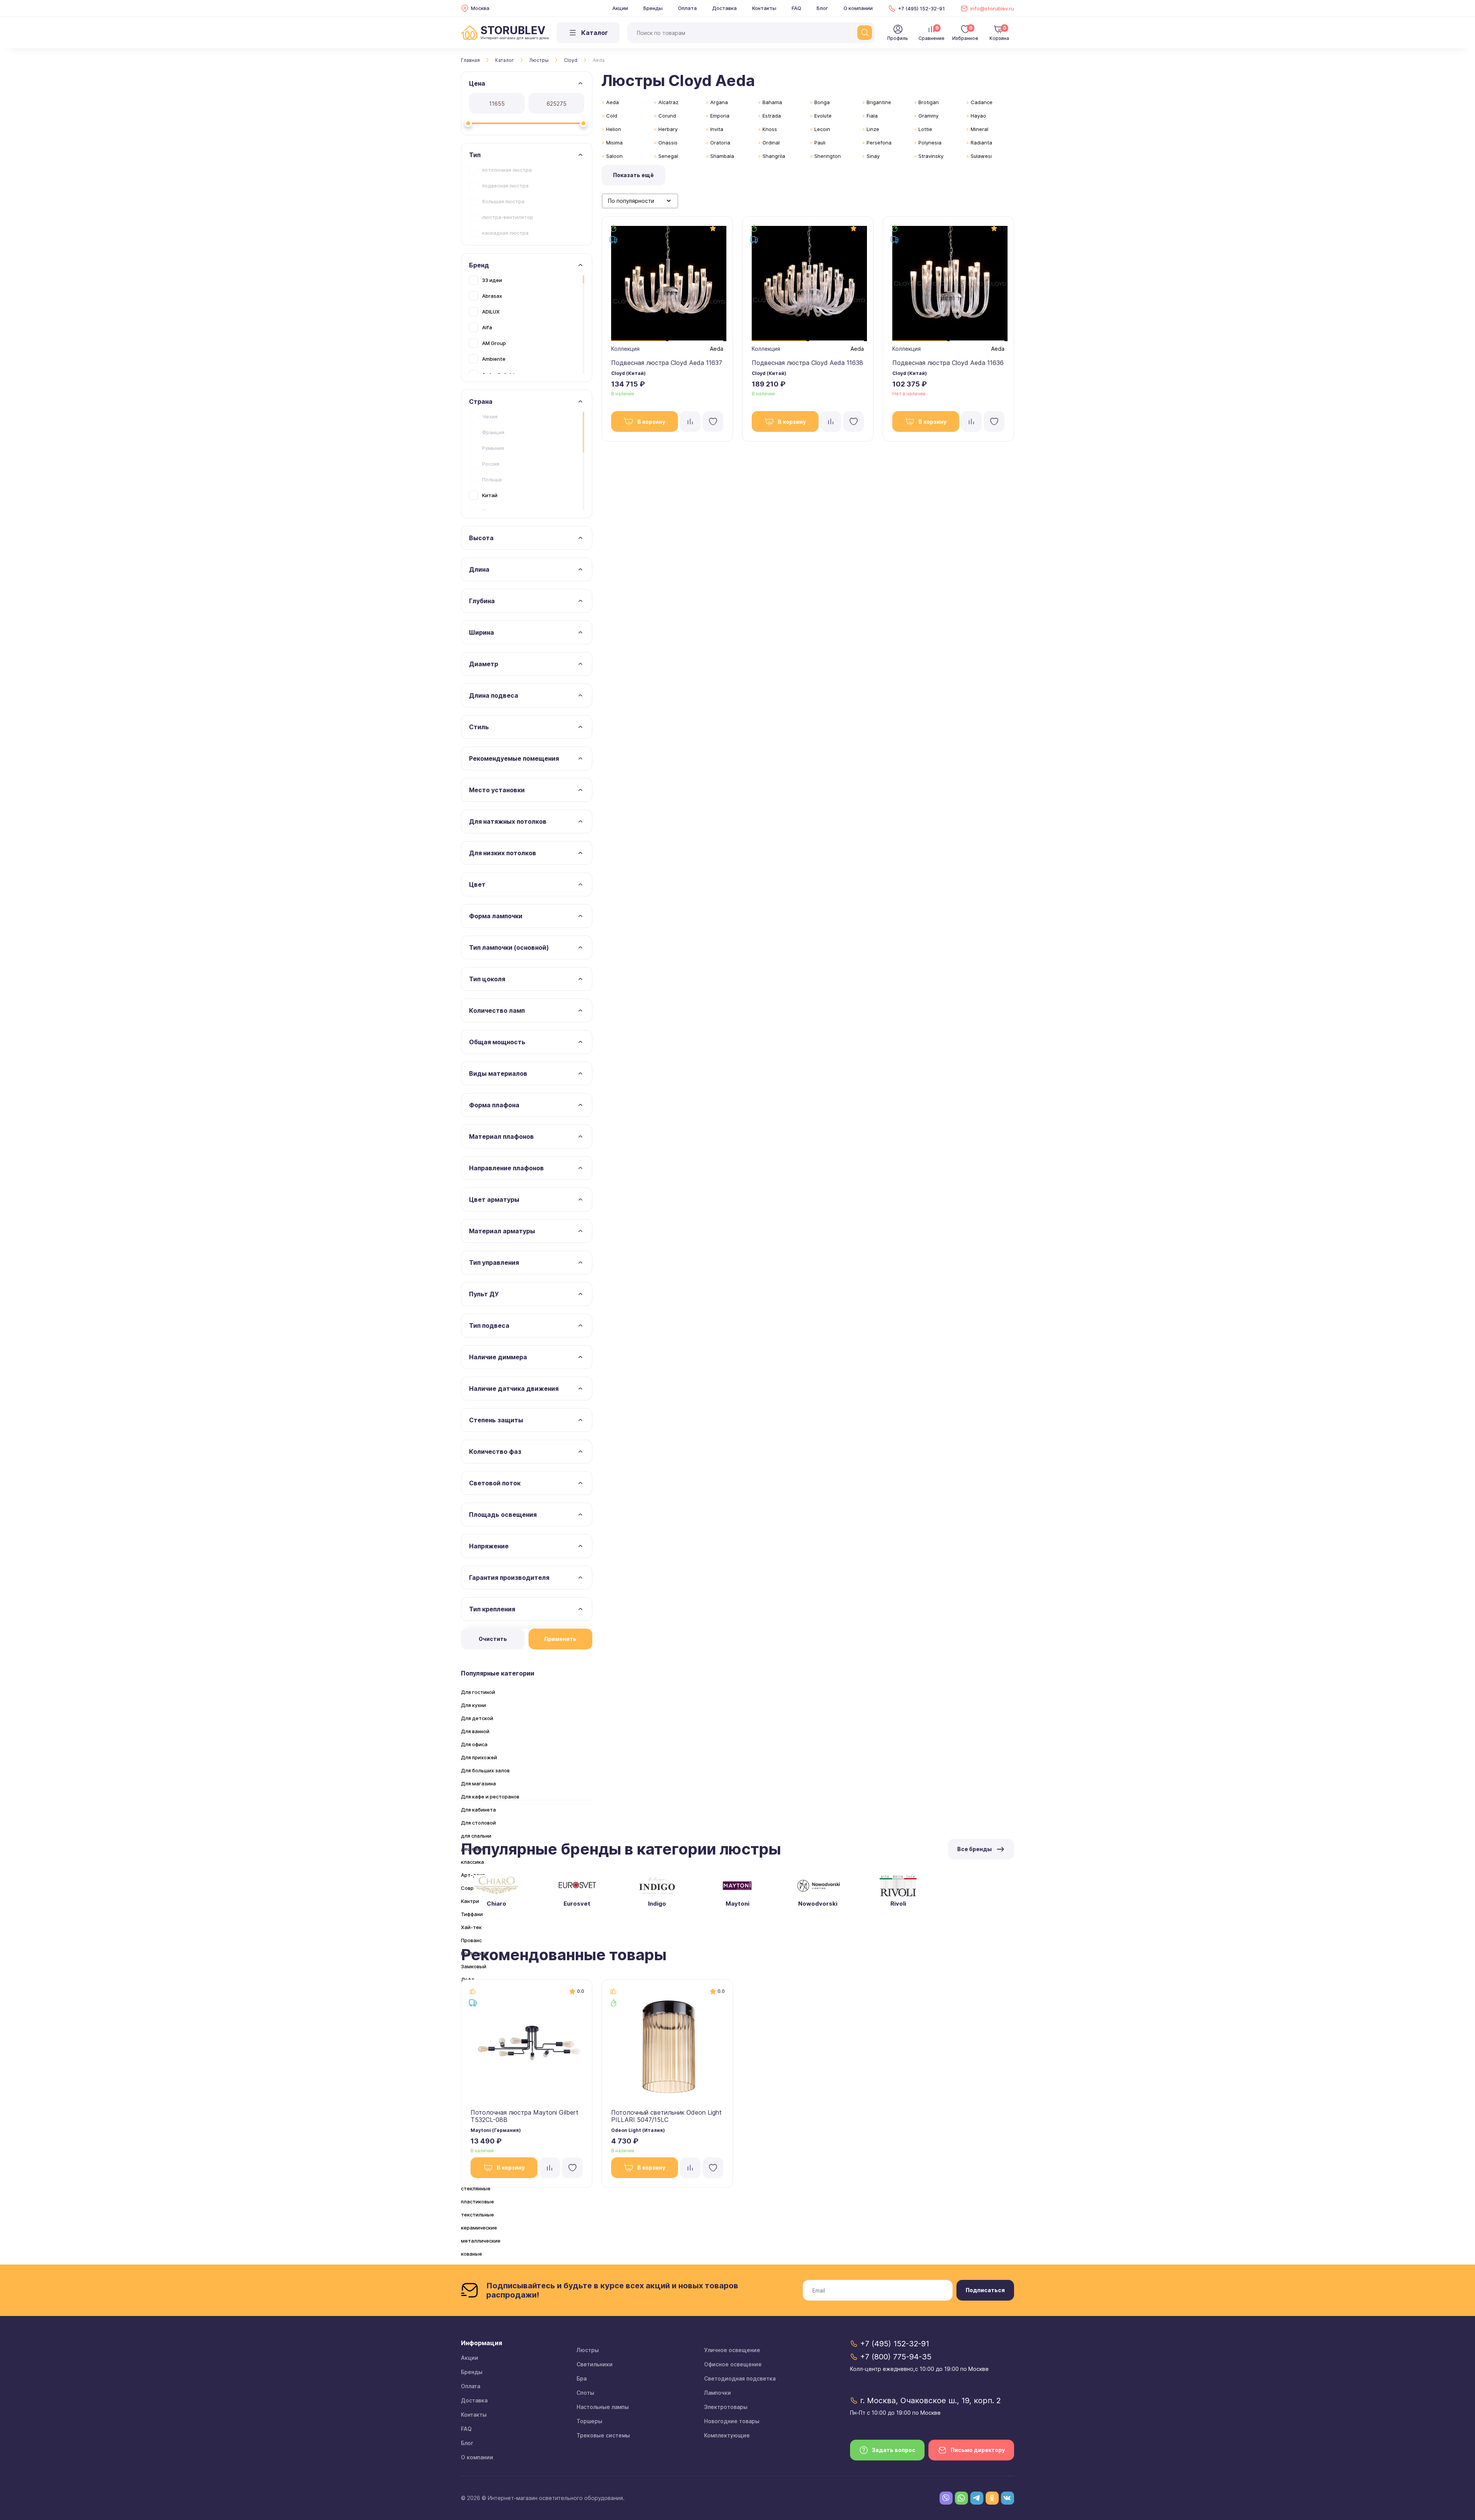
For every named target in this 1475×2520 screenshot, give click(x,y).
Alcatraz (668, 102)
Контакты (764, 8)
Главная (470, 60)
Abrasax (492, 296)
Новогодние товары (732, 2421)
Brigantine (879, 102)
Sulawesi (981, 156)
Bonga (822, 102)
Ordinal (771, 143)
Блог (822, 8)
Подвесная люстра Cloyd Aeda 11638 (807, 363)
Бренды (653, 8)
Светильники (595, 2364)
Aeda (612, 102)
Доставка (724, 8)
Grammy (928, 116)
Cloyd (571, 60)
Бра (582, 2378)
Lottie (925, 129)
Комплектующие (727, 2435)
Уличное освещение (732, 2350)
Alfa (487, 327)
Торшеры (589, 2421)
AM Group (494, 343)
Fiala (872, 116)
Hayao (978, 116)
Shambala (722, 156)
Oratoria (720, 143)
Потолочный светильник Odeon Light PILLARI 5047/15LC (666, 2116)
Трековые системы (603, 2435)
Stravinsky (931, 156)
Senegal (668, 156)
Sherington (828, 156)
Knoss (770, 129)
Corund (667, 116)
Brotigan (929, 102)
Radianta (981, 143)
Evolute (823, 116)
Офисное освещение (733, 2364)
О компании (858, 8)
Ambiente (494, 359)
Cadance (982, 102)
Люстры (539, 60)
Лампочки (718, 2393)
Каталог (505, 60)
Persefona (879, 143)
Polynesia (930, 143)
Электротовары (726, 2407)
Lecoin (822, 129)
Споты (585, 2393)
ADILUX (491, 312)
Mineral (979, 129)
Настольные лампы (603, 2407)
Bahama (772, 102)
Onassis (668, 143)
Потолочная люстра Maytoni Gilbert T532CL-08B (525, 2116)
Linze (873, 129)
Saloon (614, 156)
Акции (620, 8)
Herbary (668, 129)
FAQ (796, 8)
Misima (614, 143)
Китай (490, 495)
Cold (612, 116)
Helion (614, 129)
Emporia (720, 116)
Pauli (820, 143)
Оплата (687, 8)
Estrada (772, 116)
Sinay (873, 156)
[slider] (468, 123)
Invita (717, 129)
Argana (719, 102)
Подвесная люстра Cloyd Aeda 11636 (948, 363)
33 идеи (492, 280)
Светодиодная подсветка (740, 2378)
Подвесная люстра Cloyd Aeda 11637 (667, 363)
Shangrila (774, 156)
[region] (527, 201)
